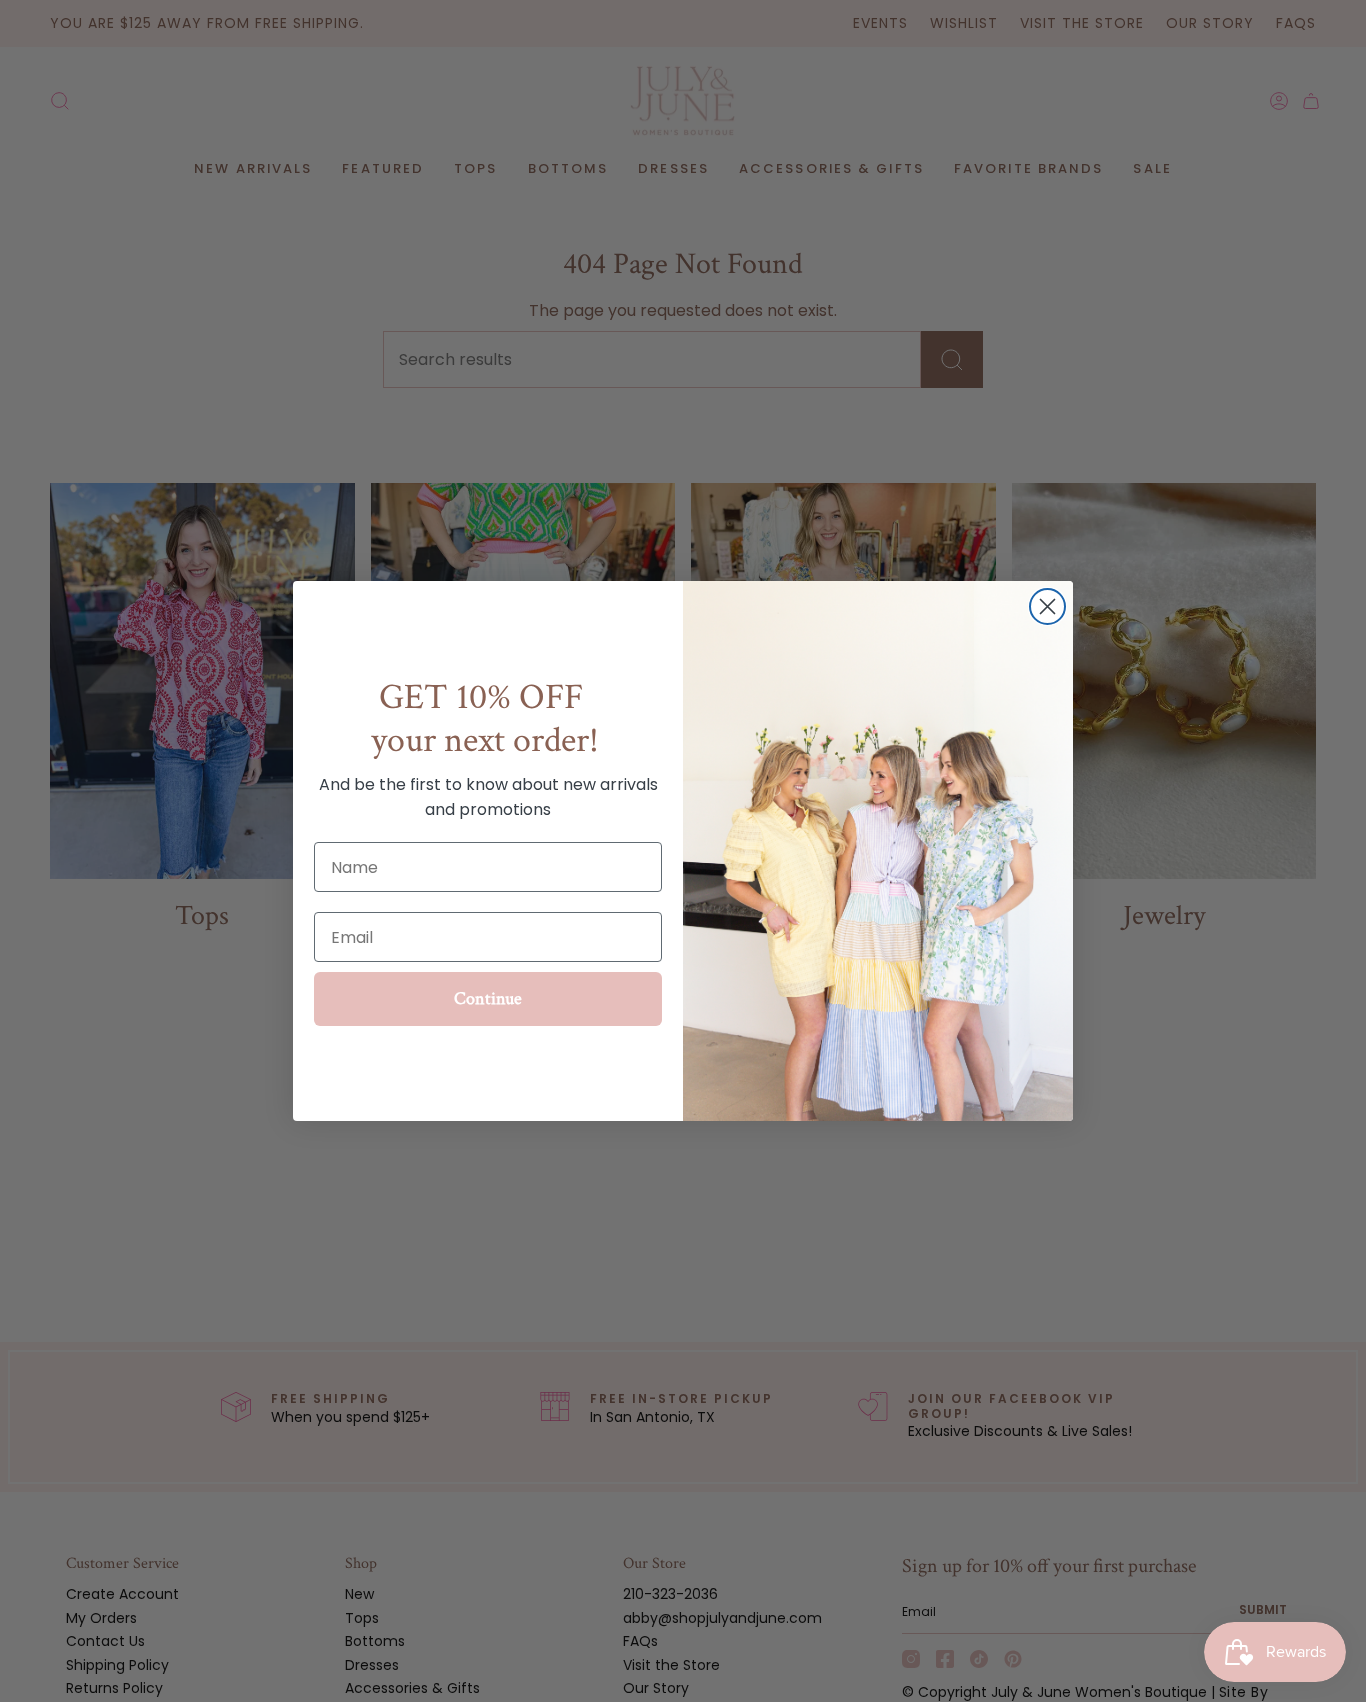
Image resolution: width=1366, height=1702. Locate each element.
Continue (488, 998)
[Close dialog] (1047, 606)
